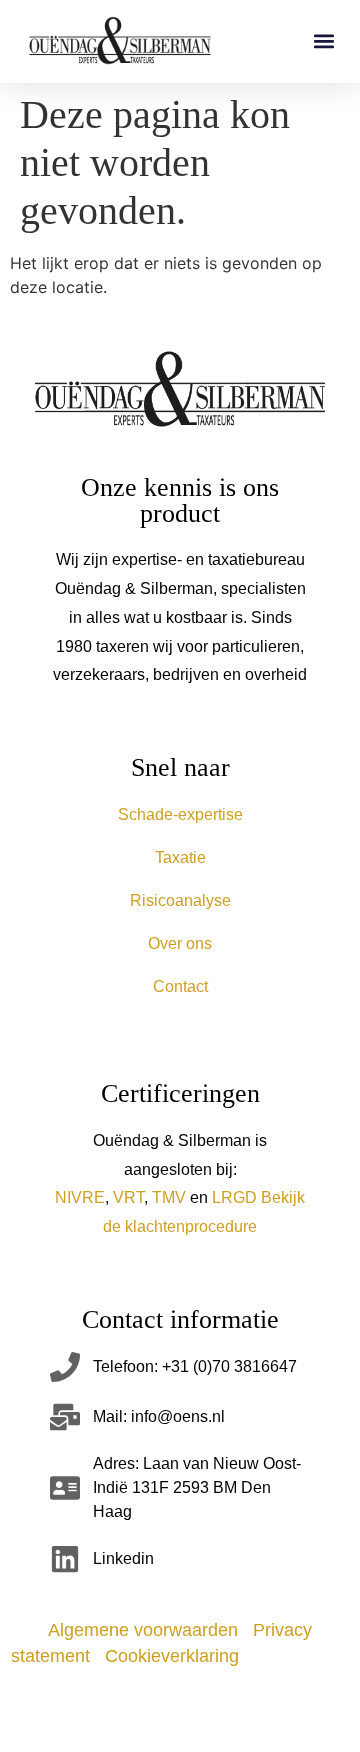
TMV (169, 1197)
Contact (180, 986)
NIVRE (80, 1197)
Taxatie (180, 857)
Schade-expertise (180, 814)
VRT (128, 1197)
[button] (323, 41)
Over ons (180, 943)
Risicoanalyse (180, 900)
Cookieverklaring (172, 1656)
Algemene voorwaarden (143, 1630)
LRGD (234, 1197)
